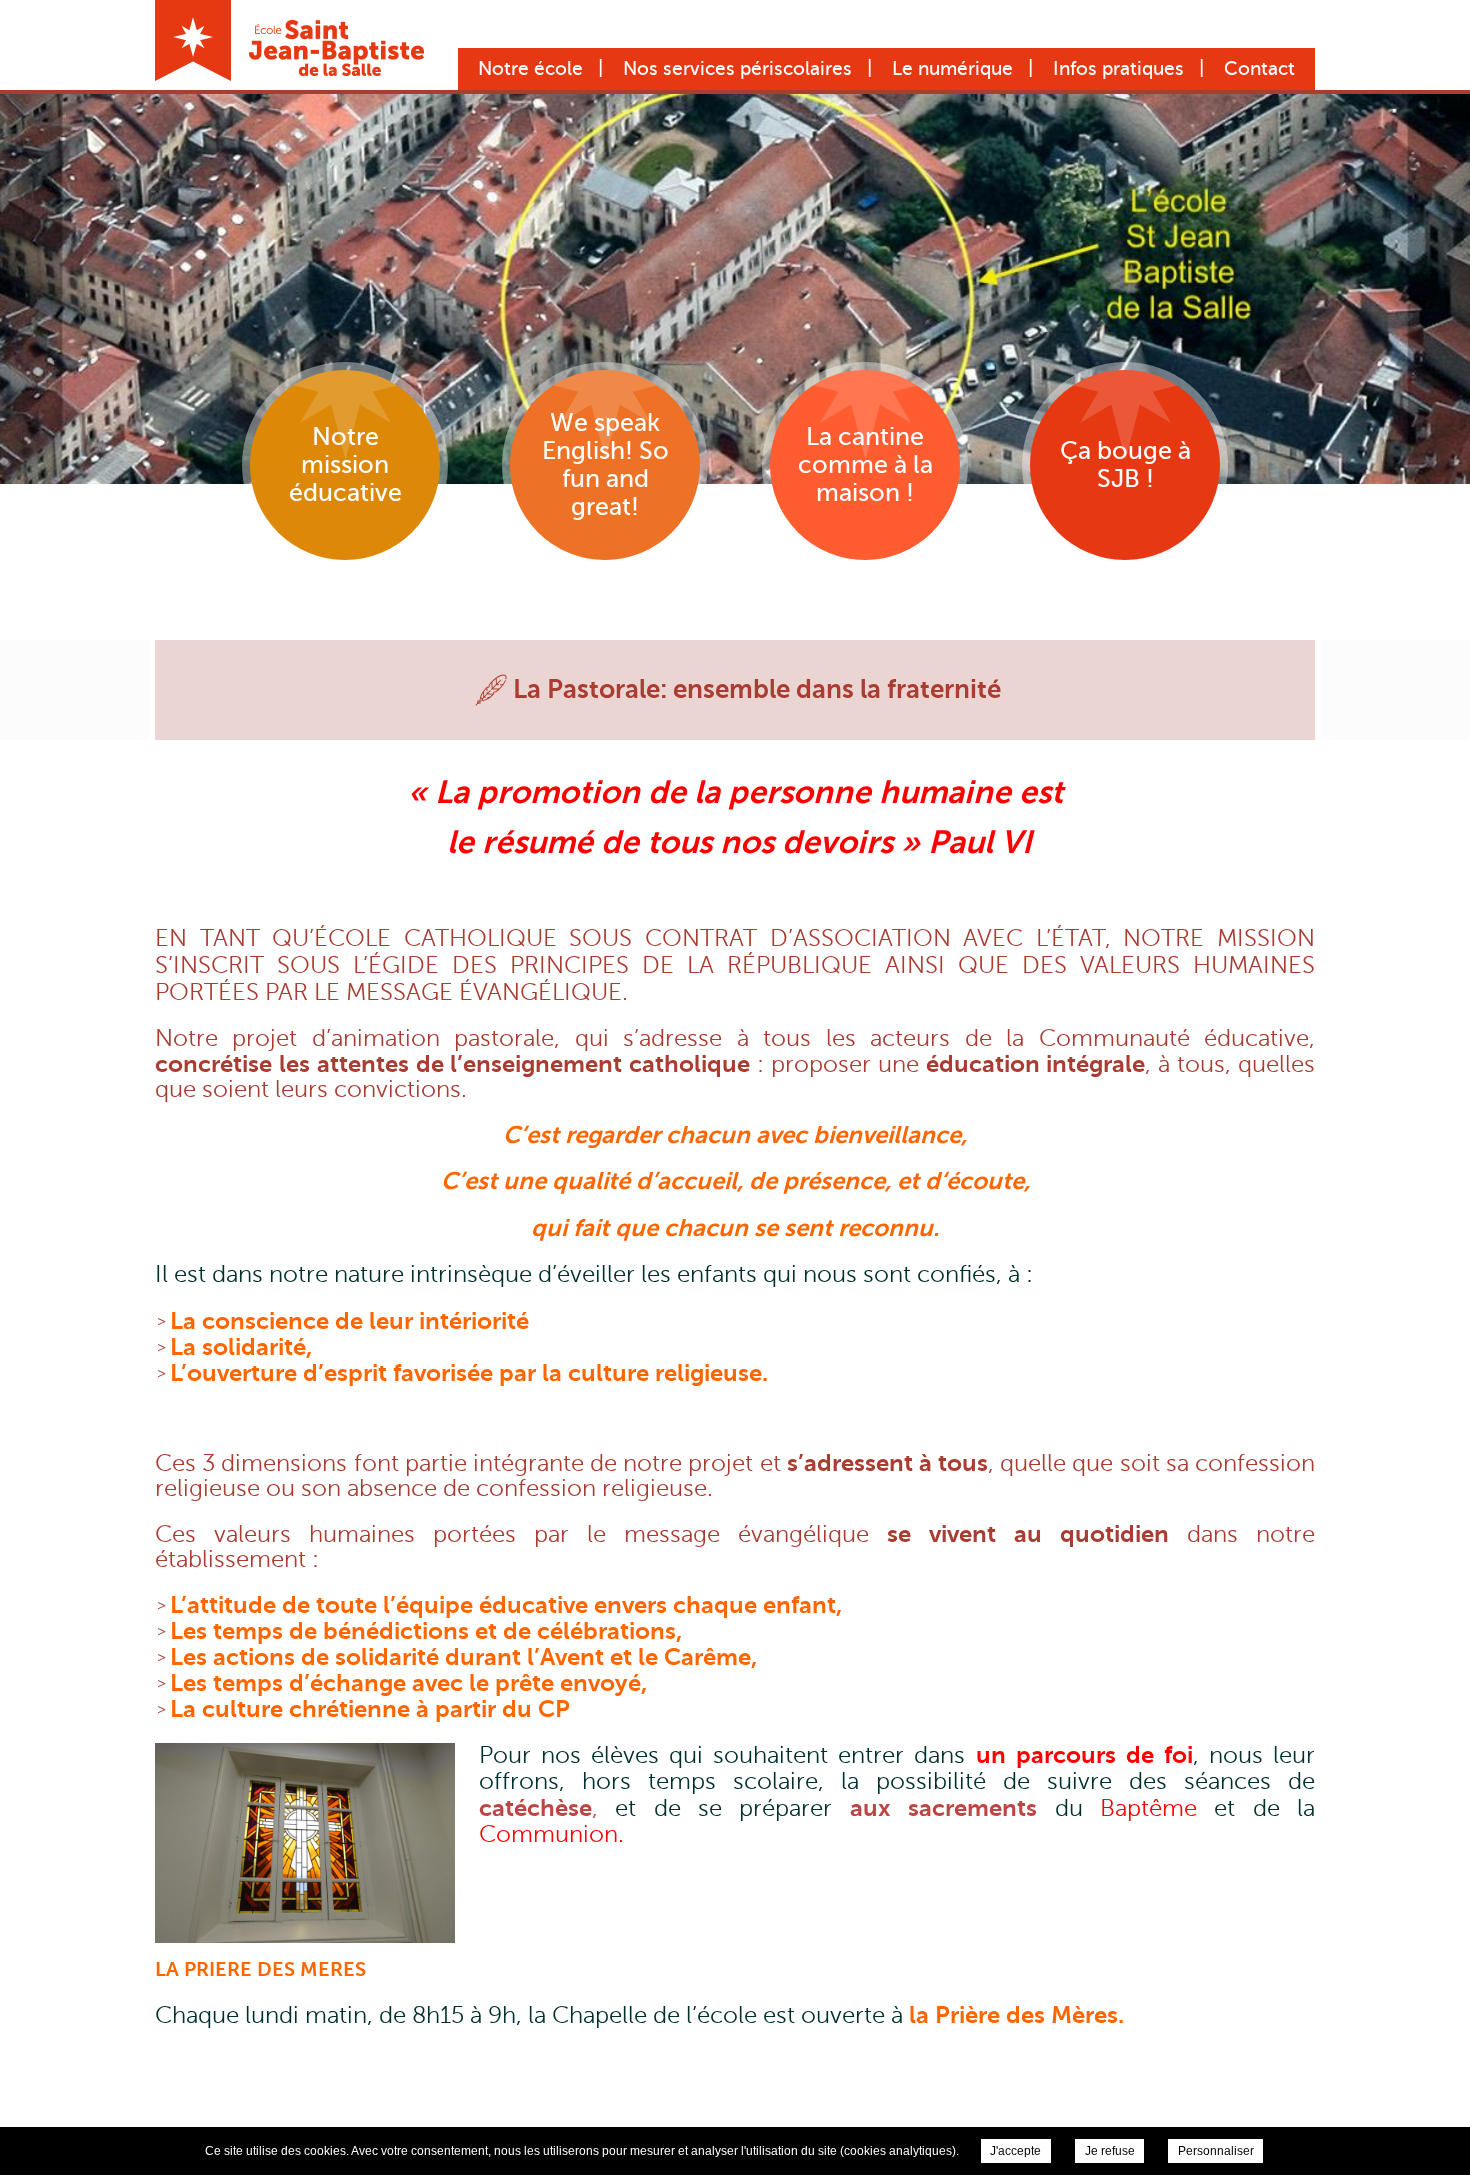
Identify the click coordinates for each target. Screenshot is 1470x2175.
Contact (1259, 68)
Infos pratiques (1118, 68)
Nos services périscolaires (737, 68)
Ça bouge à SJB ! (1125, 465)
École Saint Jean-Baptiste (289, 40)
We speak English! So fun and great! (605, 465)
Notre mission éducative (345, 465)
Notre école (530, 68)
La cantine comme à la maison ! (865, 465)
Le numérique (952, 68)
